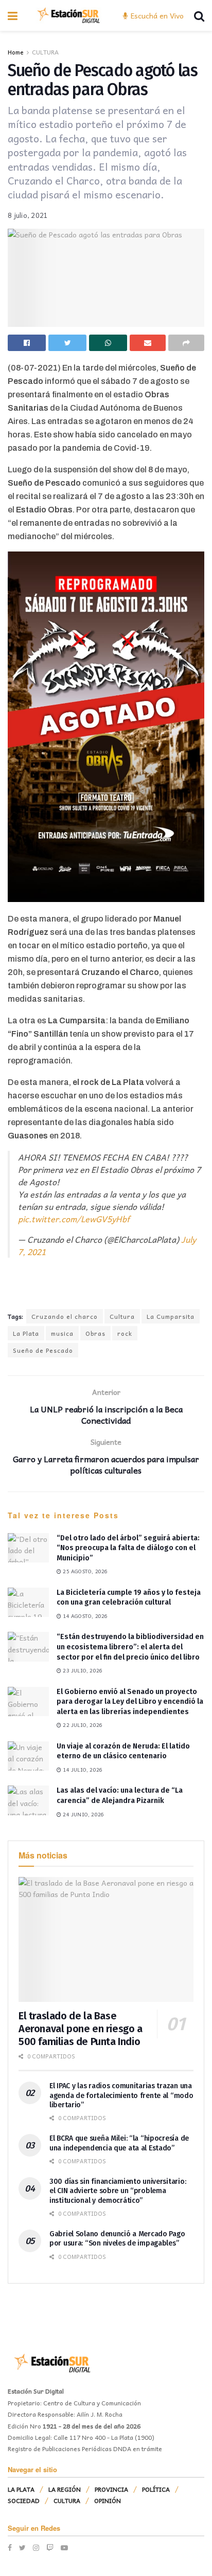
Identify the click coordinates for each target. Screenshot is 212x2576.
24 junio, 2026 (83, 1814)
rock (125, 1333)
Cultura (122, 1316)
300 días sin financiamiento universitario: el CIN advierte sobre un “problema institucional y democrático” (118, 2191)
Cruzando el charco (65, 1316)
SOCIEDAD (24, 2500)
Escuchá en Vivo (156, 15)
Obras (95, 1333)
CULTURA (45, 52)
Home (16, 52)
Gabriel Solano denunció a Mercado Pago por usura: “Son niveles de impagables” (117, 2239)
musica (62, 1333)
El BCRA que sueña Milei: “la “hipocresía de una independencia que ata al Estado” (119, 2143)
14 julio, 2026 (82, 1770)
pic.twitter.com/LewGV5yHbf (74, 1219)
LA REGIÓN (65, 2489)
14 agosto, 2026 (84, 1616)
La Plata (26, 1333)
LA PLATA (21, 2489)
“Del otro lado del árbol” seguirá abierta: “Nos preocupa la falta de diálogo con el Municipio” (128, 1548)
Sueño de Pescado (43, 1350)
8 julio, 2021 (28, 215)
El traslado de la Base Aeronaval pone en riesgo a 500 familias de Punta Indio (81, 2029)
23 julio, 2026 (82, 1670)
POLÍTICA (156, 2489)
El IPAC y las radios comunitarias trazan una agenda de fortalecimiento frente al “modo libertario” (121, 2095)
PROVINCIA (111, 2489)
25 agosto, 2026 (84, 1571)
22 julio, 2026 (82, 1725)
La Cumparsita (171, 1316)
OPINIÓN (108, 2500)
